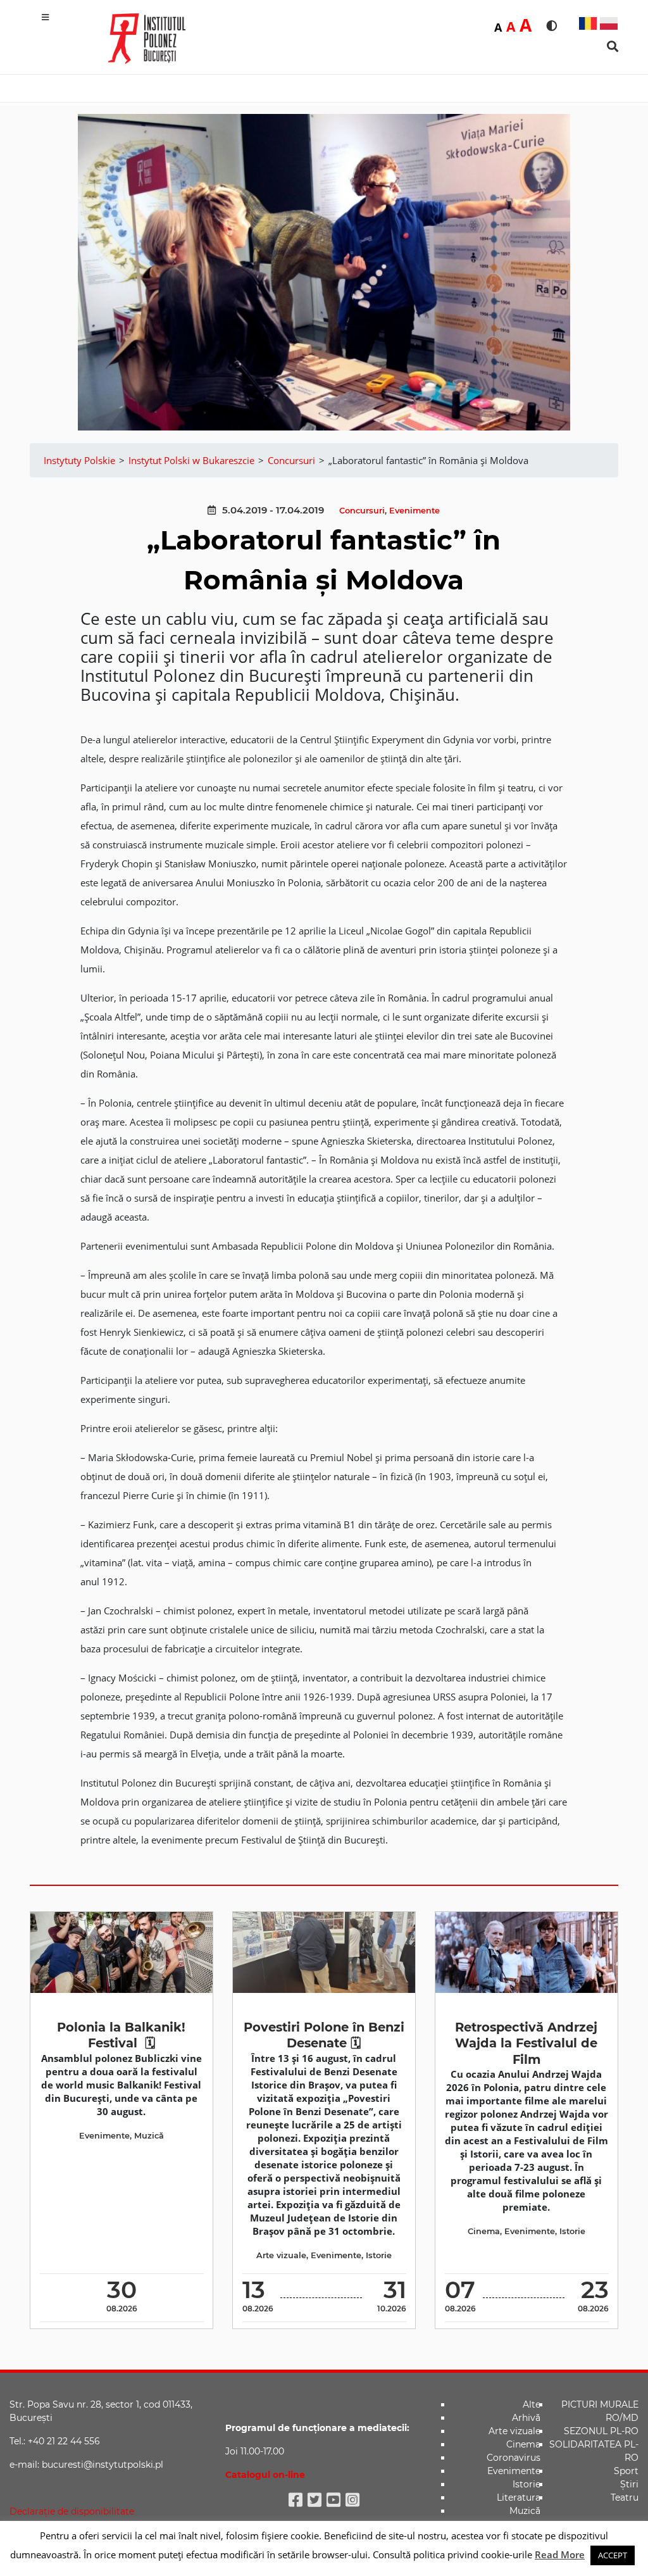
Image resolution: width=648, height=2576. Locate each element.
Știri (629, 2484)
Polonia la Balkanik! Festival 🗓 (121, 2035)
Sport (626, 2471)
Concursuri (362, 511)
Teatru (625, 2497)
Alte (532, 2404)
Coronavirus (514, 2458)
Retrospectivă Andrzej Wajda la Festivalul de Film (526, 2043)
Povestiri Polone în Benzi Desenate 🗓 (324, 2035)
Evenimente (414, 511)
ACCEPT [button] (613, 2555)
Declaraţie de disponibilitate (72, 2511)
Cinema (484, 2231)
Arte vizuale (281, 2255)
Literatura (519, 2497)
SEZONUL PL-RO (601, 2431)
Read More (560, 2554)
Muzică (149, 2136)
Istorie (379, 2255)
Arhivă (526, 2418)
